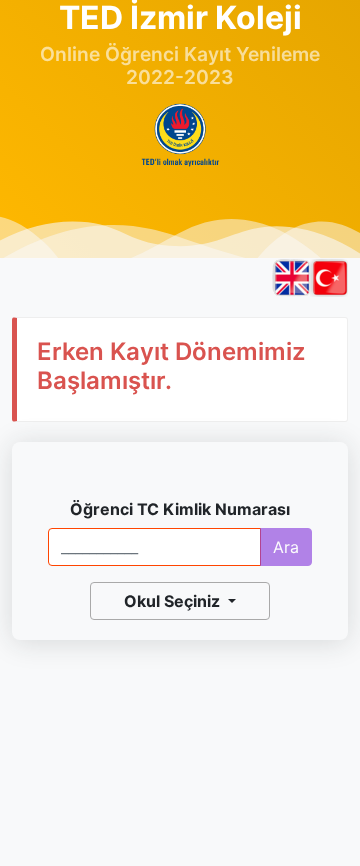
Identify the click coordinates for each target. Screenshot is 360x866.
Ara (286, 547)
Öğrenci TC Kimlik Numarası (180, 509)
